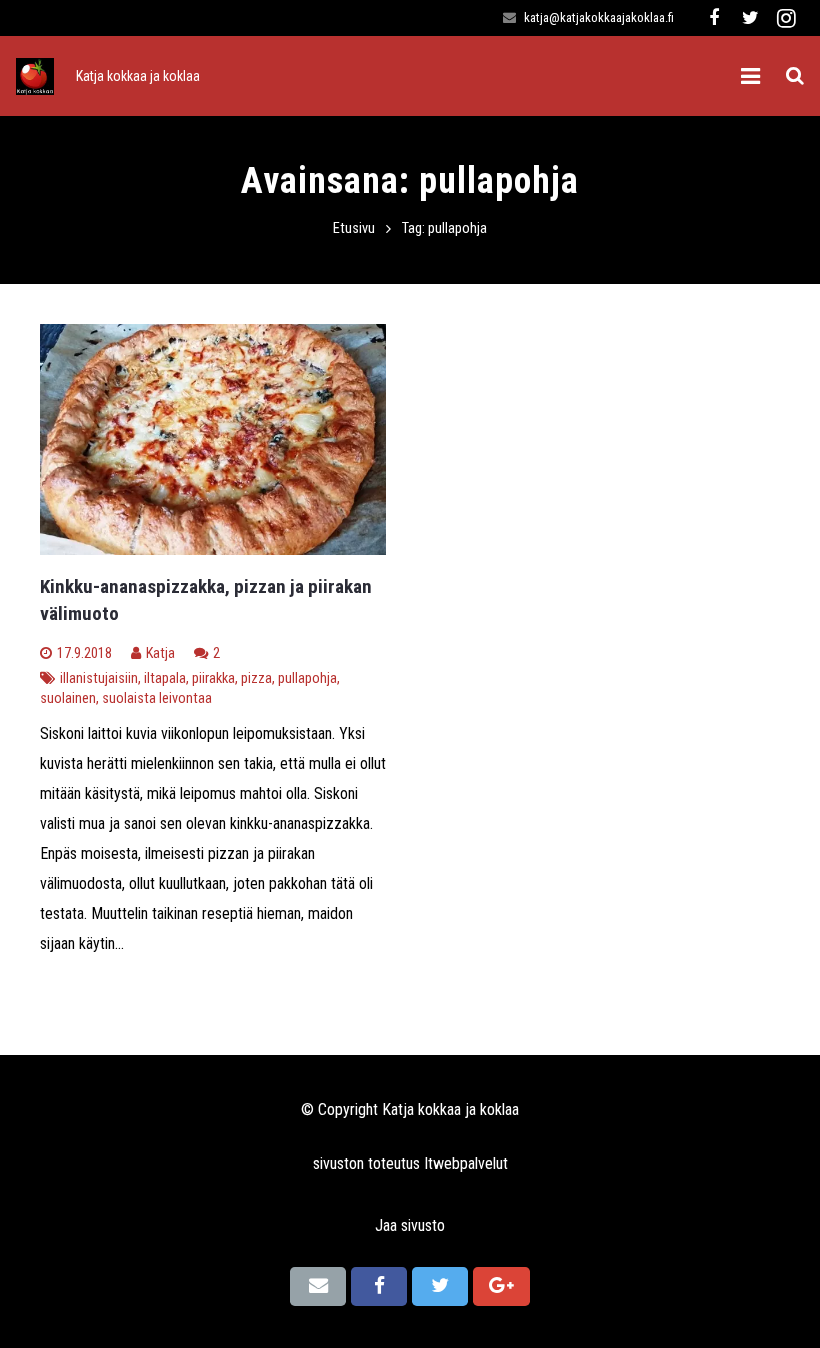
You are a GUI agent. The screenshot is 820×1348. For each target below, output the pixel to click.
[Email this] (318, 1286)
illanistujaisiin (99, 678)
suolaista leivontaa (157, 698)
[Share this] (379, 1286)
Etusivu (354, 228)
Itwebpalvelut (466, 1163)
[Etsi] (795, 76)
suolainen (68, 698)
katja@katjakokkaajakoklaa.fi (599, 17)
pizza (256, 678)
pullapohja (307, 678)
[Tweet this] (440, 1286)
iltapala (165, 678)
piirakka (213, 678)
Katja (160, 653)
